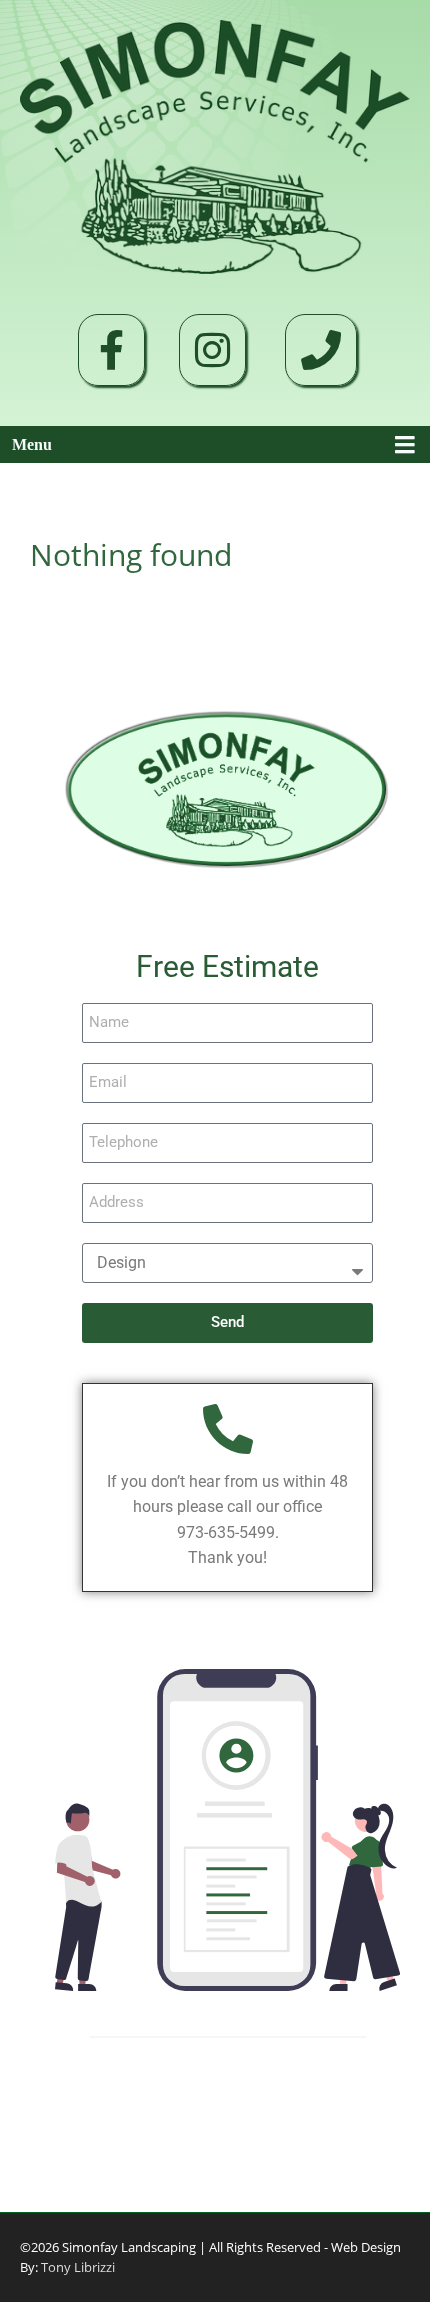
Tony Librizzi (76, 2267)
